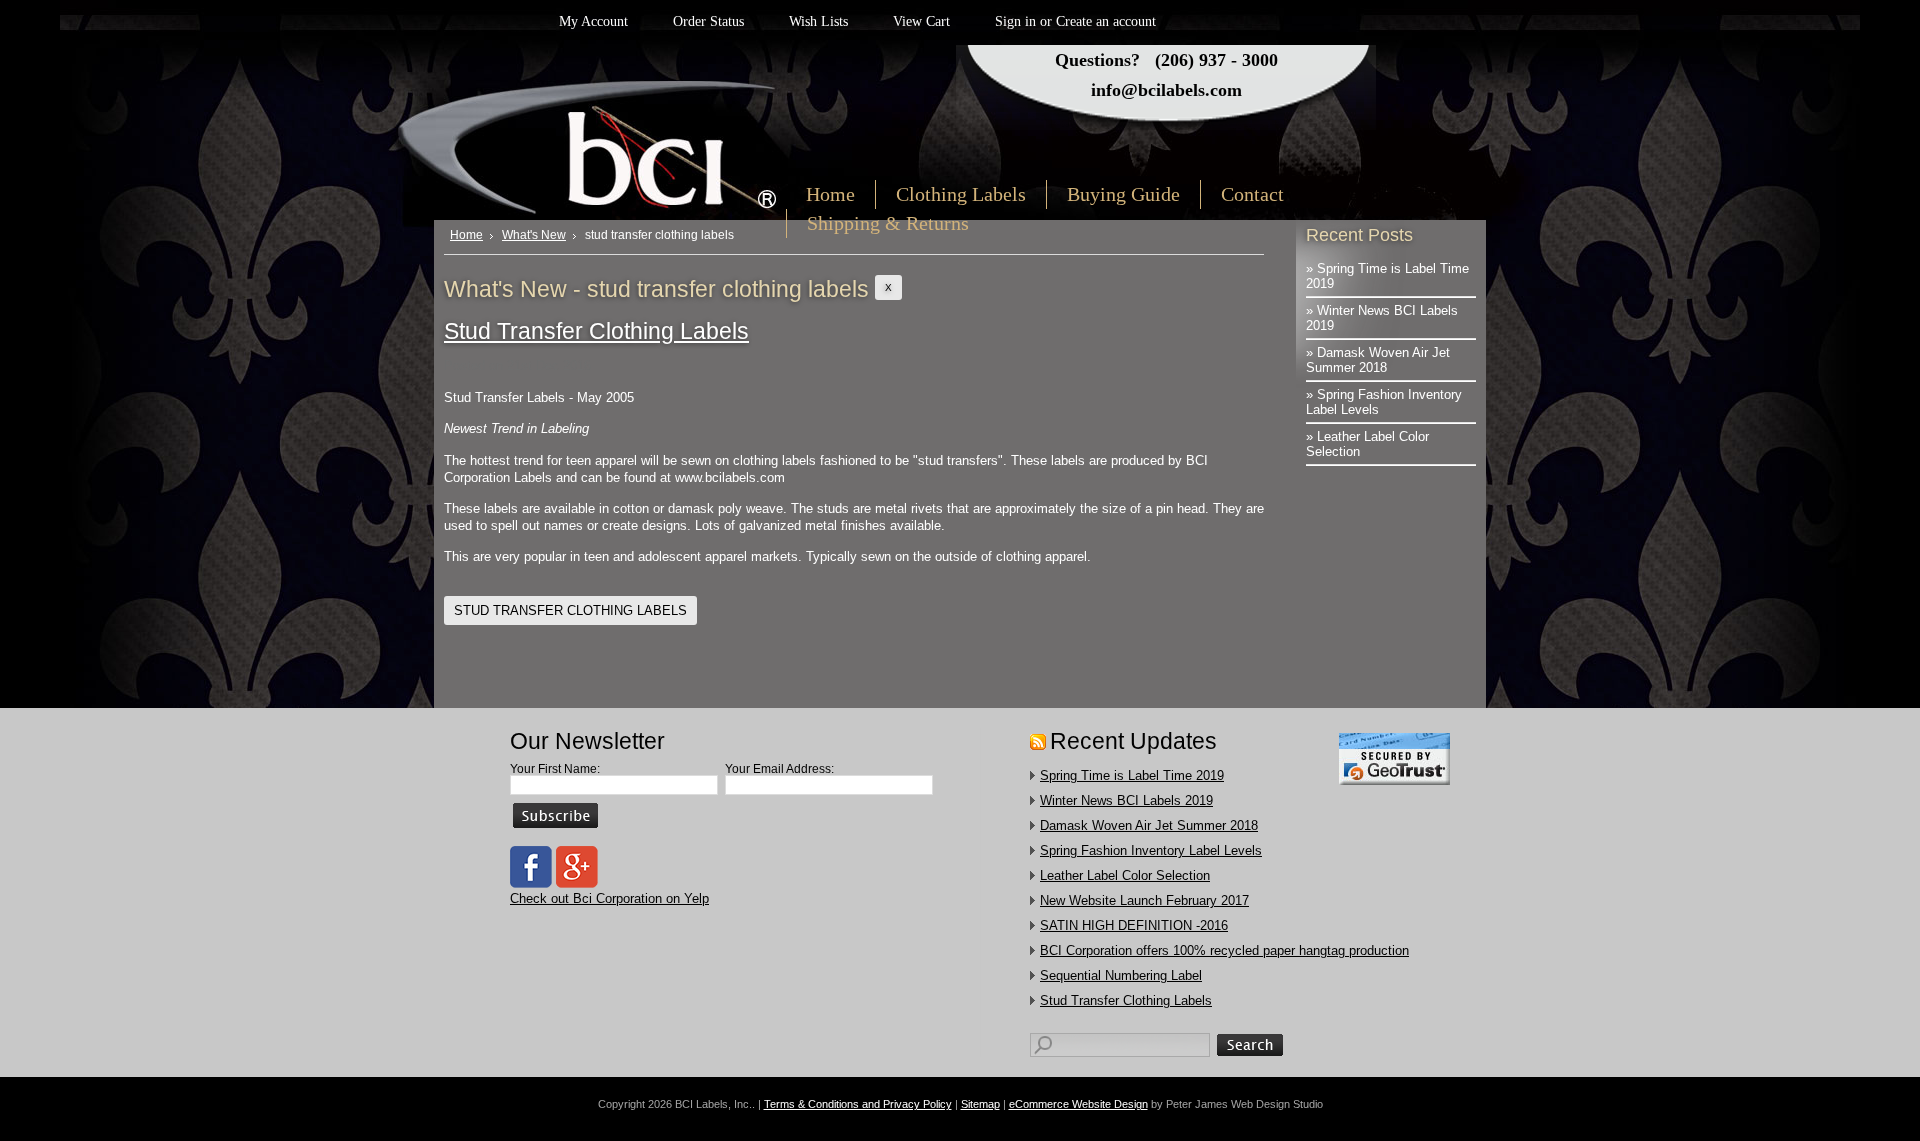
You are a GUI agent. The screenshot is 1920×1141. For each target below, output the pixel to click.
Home (466, 235)
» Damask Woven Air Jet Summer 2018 (1378, 360)
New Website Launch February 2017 (1144, 900)
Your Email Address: (779, 769)
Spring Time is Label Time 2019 (1132, 775)
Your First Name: (555, 769)
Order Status (708, 21)
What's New (534, 235)
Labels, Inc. (617, 147)
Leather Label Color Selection (1125, 875)
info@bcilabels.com (1166, 90)
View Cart (921, 21)
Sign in (1015, 21)
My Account (593, 21)
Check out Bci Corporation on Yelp (609, 898)
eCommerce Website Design (1078, 1104)
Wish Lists (818, 21)
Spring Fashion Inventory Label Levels (1151, 850)
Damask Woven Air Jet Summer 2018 (1149, 825)
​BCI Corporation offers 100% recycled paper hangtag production (1224, 950)
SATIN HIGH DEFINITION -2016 (1134, 925)
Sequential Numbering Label (1121, 975)
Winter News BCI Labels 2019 (1126, 800)
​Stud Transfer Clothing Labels (596, 331)
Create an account (1106, 21)
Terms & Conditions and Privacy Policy (858, 1104)
